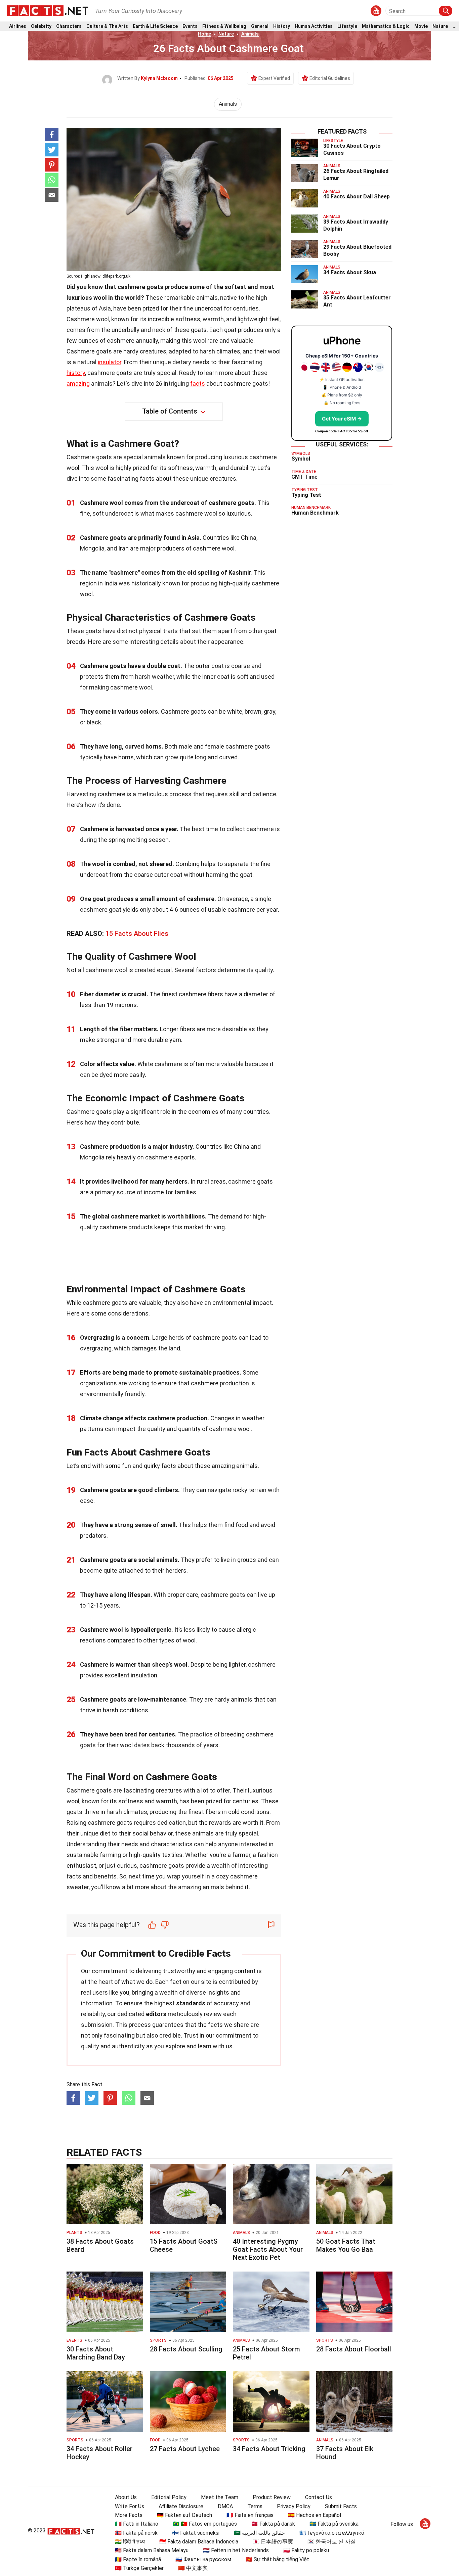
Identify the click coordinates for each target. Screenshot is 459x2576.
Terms (255, 2506)
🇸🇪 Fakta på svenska (334, 2524)
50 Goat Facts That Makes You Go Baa (346, 2245)
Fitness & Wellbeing (224, 26)
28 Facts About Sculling (186, 2349)
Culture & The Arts (107, 26)
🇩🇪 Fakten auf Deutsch (184, 2515)
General (260, 26)
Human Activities (314, 26)
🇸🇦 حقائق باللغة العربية (259, 2533)
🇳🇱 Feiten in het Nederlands (236, 2550)
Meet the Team (220, 2497)
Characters (69, 26)
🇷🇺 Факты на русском (203, 2559)
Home (204, 34)
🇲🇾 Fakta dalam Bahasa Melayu (152, 2550)
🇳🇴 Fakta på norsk (136, 2533)
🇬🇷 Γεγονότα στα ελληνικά (332, 2533)
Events (190, 26)
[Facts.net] (48, 10)
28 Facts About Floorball (354, 2349)
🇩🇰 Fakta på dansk (273, 2524)
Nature (440, 26)
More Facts (129, 2515)
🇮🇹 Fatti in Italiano (137, 2524)
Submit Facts (341, 2506)
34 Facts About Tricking (269, 2449)
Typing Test (306, 495)
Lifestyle (347, 26)
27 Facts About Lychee (185, 2449)
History (282, 26)
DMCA (225, 2506)
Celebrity (41, 26)
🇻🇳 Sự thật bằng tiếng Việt (277, 2559)
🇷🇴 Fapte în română (138, 2559)
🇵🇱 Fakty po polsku (306, 2550)
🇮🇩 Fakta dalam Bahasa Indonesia (199, 2542)
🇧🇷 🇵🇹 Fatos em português (205, 2524)
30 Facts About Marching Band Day (96, 2353)
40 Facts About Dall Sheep (357, 197)
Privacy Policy (294, 2506)
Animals (250, 34)
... (455, 26)
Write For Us (130, 2506)
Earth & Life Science (155, 26)
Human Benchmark (315, 513)
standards (191, 2003)
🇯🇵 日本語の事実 (273, 2542)
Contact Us (319, 2497)
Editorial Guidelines (330, 78)
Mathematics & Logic (386, 26)
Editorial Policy (169, 2497)
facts (198, 384)
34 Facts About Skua (350, 272)
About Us (126, 2497)
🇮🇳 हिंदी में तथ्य (130, 2542)
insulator (110, 362)
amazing (78, 384)
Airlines (18, 26)
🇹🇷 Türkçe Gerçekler (139, 2568)
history (76, 373)
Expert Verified (274, 78)
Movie (421, 26)
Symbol (301, 459)
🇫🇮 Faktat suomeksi (196, 2533)
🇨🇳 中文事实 (193, 2568)
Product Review (272, 2497)
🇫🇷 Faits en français (250, 2515)
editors (156, 2014)
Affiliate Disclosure (181, 2506)
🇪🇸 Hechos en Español (315, 2515)
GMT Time (304, 477)
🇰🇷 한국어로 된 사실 (332, 2542)
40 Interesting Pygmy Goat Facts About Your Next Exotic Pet (268, 2249)
